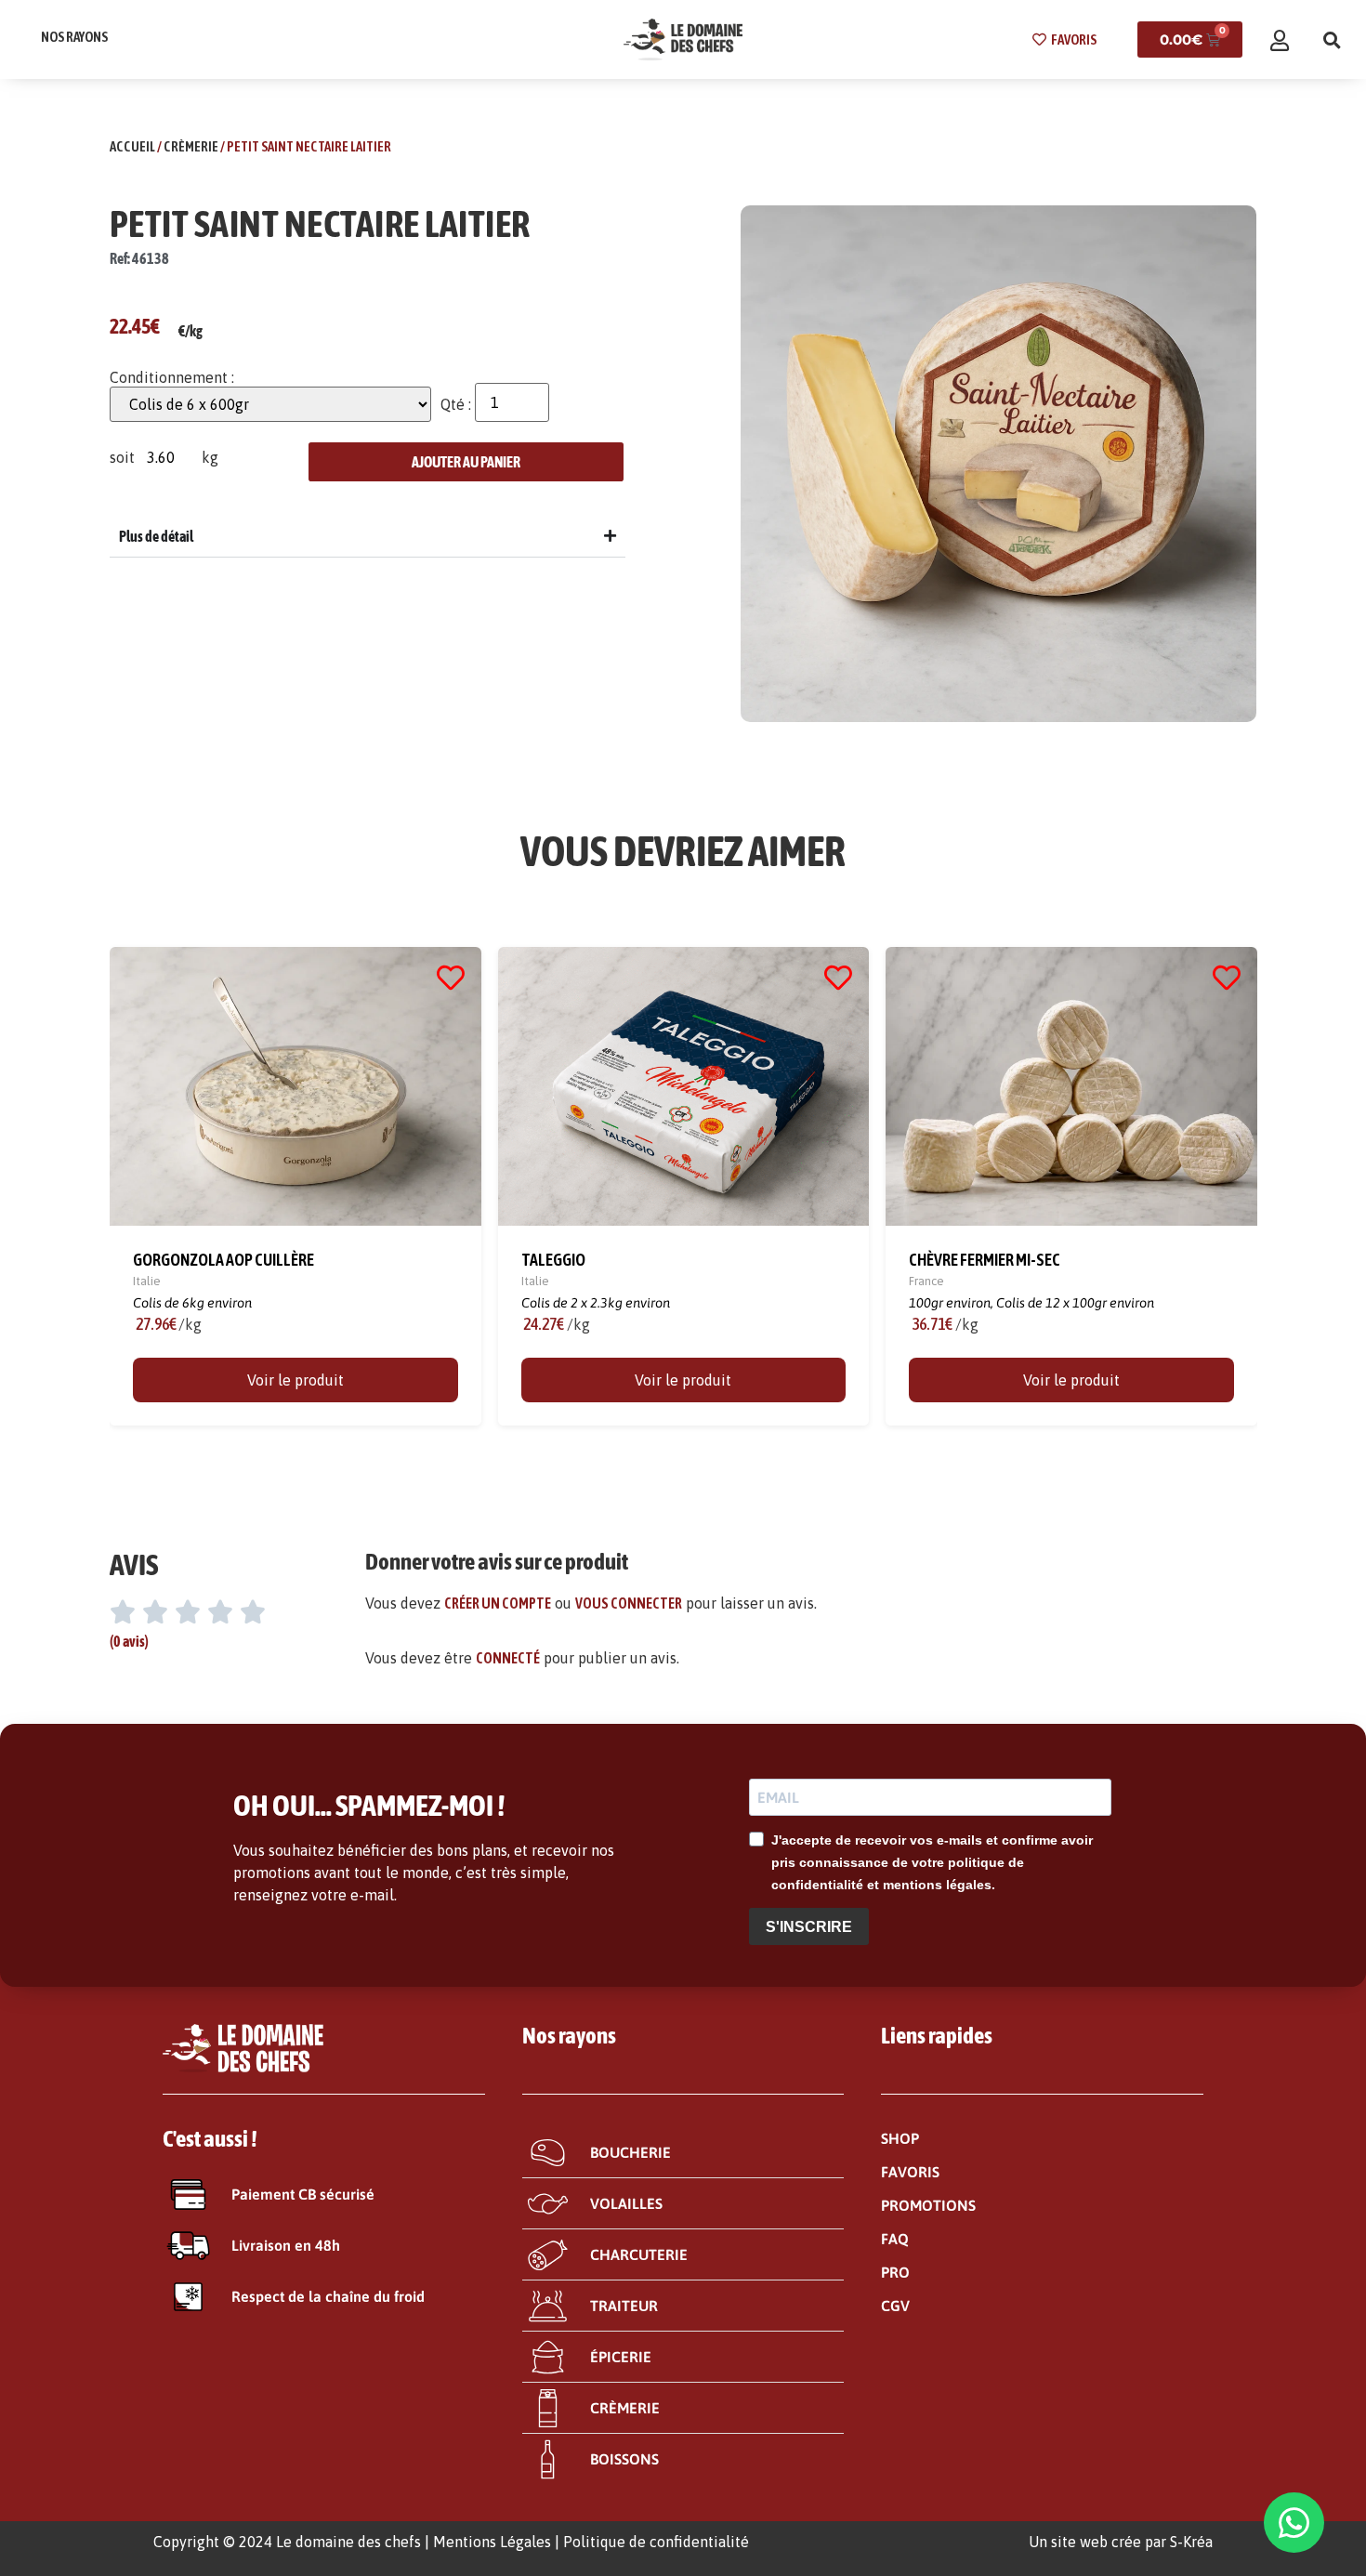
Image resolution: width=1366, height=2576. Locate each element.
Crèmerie (191, 146)
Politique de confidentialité (656, 2542)
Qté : (456, 404)
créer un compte (498, 1603)
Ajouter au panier (466, 462)
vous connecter (629, 1603)
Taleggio (552, 1260)
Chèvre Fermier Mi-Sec (985, 1260)
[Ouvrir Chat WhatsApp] (1294, 2523)
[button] (1332, 40)
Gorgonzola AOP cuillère (223, 1260)
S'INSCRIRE (809, 1927)
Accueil (132, 146)
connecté (508, 1658)
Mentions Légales (492, 2542)
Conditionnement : (172, 377)
